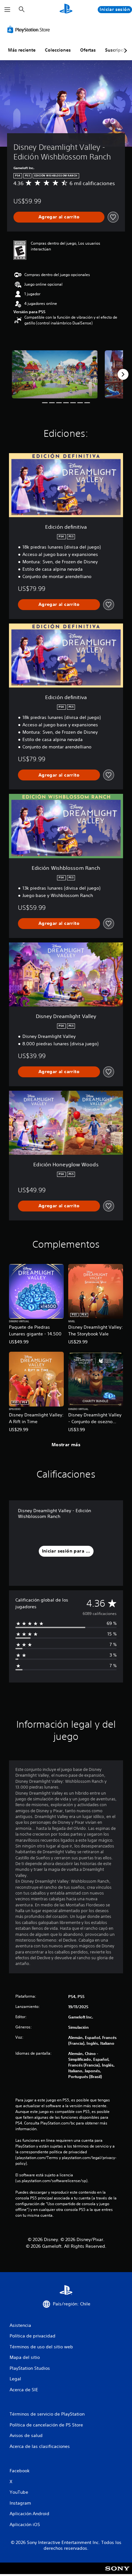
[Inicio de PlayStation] (66, 9)
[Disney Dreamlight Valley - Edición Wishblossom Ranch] (55, 374)
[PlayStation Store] (30, 29)
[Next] (123, 374)
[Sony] (117, 2573)
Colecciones (58, 50)
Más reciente (22, 50)
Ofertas (88, 50)
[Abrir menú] (7, 10)
